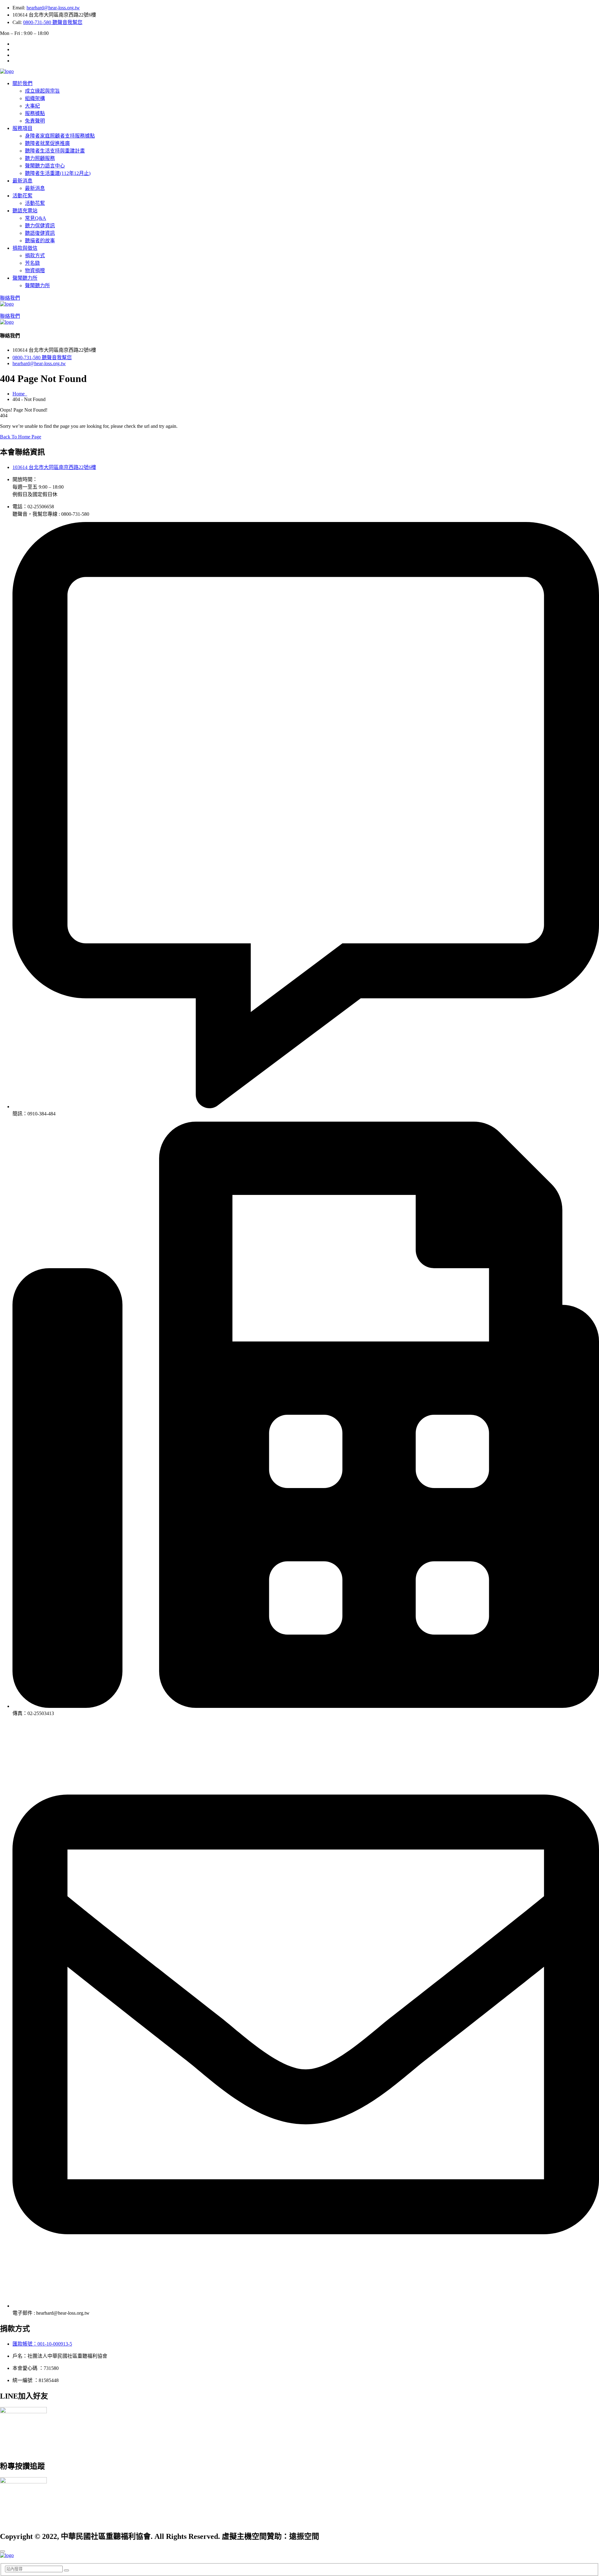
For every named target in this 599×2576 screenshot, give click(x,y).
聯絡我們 (10, 298)
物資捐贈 (35, 271)
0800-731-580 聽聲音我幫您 (53, 22)
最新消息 (22, 181)
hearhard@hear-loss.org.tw (53, 8)
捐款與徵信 (25, 248)
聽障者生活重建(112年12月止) (58, 173)
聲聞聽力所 (25, 278)
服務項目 (22, 128)
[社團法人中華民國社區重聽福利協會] (7, 71)
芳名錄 (32, 263)
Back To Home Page (21, 437)
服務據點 (35, 113)
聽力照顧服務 (40, 158)
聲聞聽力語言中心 (45, 166)
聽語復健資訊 (40, 233)
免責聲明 (35, 121)
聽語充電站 (25, 211)
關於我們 (22, 83)
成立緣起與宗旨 (42, 91)
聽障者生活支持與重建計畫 (55, 151)
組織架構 (35, 98)
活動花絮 (22, 196)
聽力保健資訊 (40, 226)
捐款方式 (35, 256)
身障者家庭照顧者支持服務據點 (60, 136)
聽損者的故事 (40, 241)
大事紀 (32, 106)
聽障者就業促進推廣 (47, 143)
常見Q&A (36, 218)
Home (20, 394)
